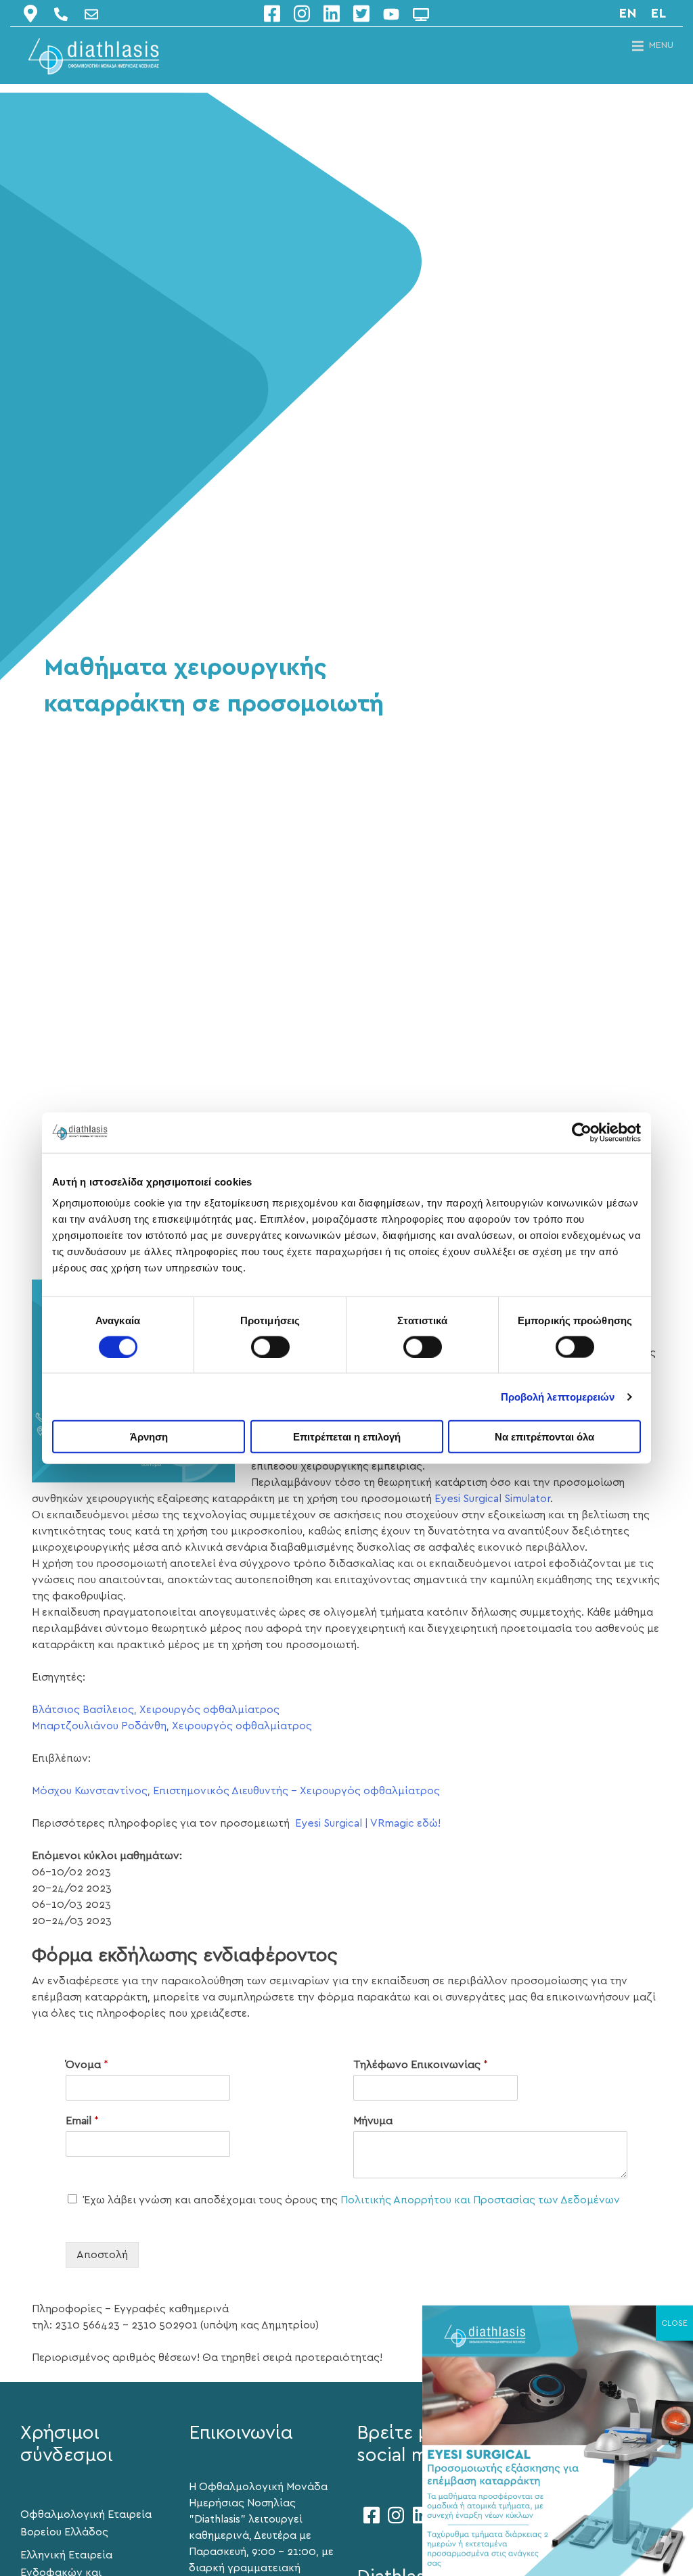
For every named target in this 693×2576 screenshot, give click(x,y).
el (658, 14)
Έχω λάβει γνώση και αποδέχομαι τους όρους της (352, 2200)
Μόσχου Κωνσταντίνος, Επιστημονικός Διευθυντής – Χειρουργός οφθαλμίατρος (236, 1791)
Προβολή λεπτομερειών (558, 1396)
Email (82, 2121)
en (628, 14)
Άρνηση (149, 1437)
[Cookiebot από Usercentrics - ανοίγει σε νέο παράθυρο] (582, 1132)
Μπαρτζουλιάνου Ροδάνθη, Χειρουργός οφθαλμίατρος (172, 1726)
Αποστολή (102, 2255)
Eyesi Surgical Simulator (492, 1499)
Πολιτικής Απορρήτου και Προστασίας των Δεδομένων (480, 2200)
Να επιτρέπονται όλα (544, 1437)
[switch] (270, 1346)
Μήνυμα (373, 2121)
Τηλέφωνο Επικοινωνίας (421, 2065)
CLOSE (674, 2323)
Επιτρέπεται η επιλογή (347, 1437)
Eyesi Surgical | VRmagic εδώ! (368, 1823)
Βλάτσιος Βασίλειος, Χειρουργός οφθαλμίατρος (156, 1710)
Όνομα (87, 2065)
